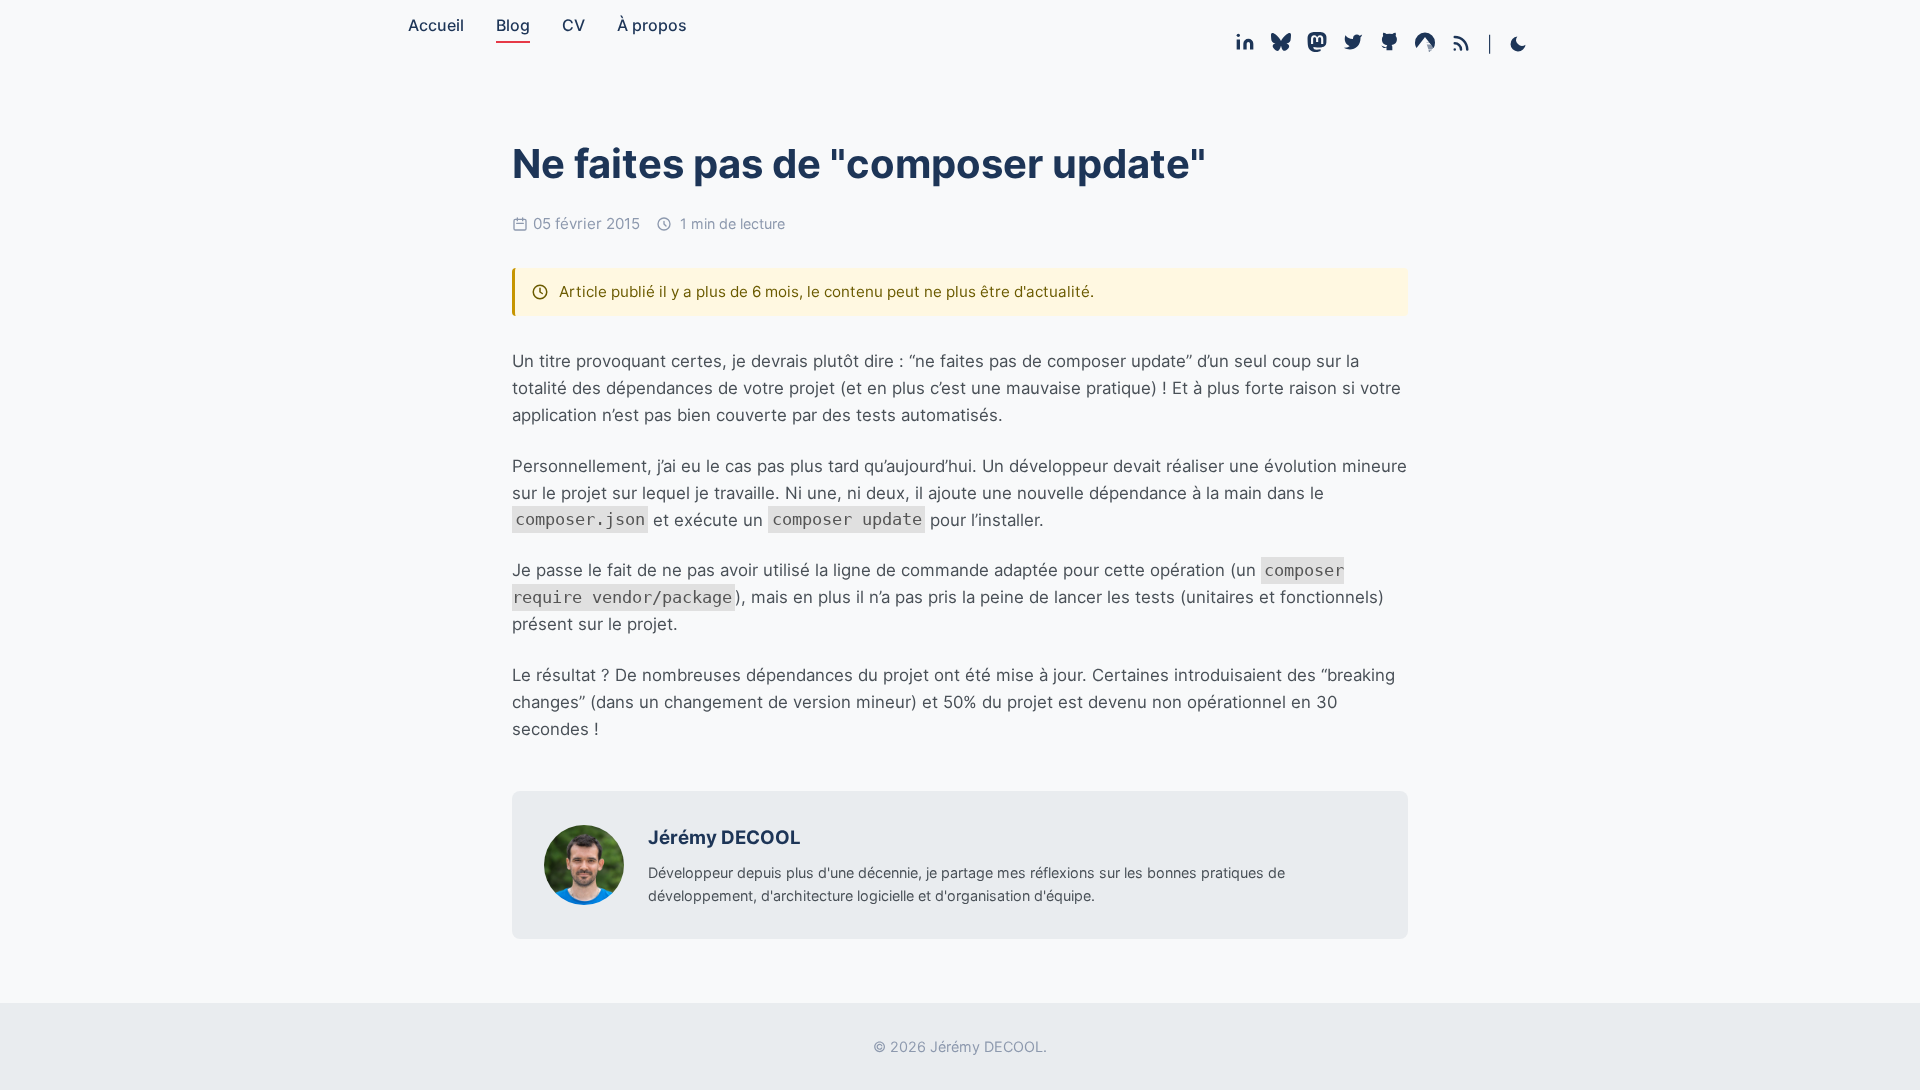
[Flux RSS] (1461, 43)
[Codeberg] (1425, 46)
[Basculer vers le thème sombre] (1518, 46)
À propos (652, 25)
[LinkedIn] (1245, 46)
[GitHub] (1389, 46)
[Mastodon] (1317, 46)
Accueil (436, 25)
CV (573, 25)
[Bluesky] (1281, 46)
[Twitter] (1353, 46)
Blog (513, 25)
